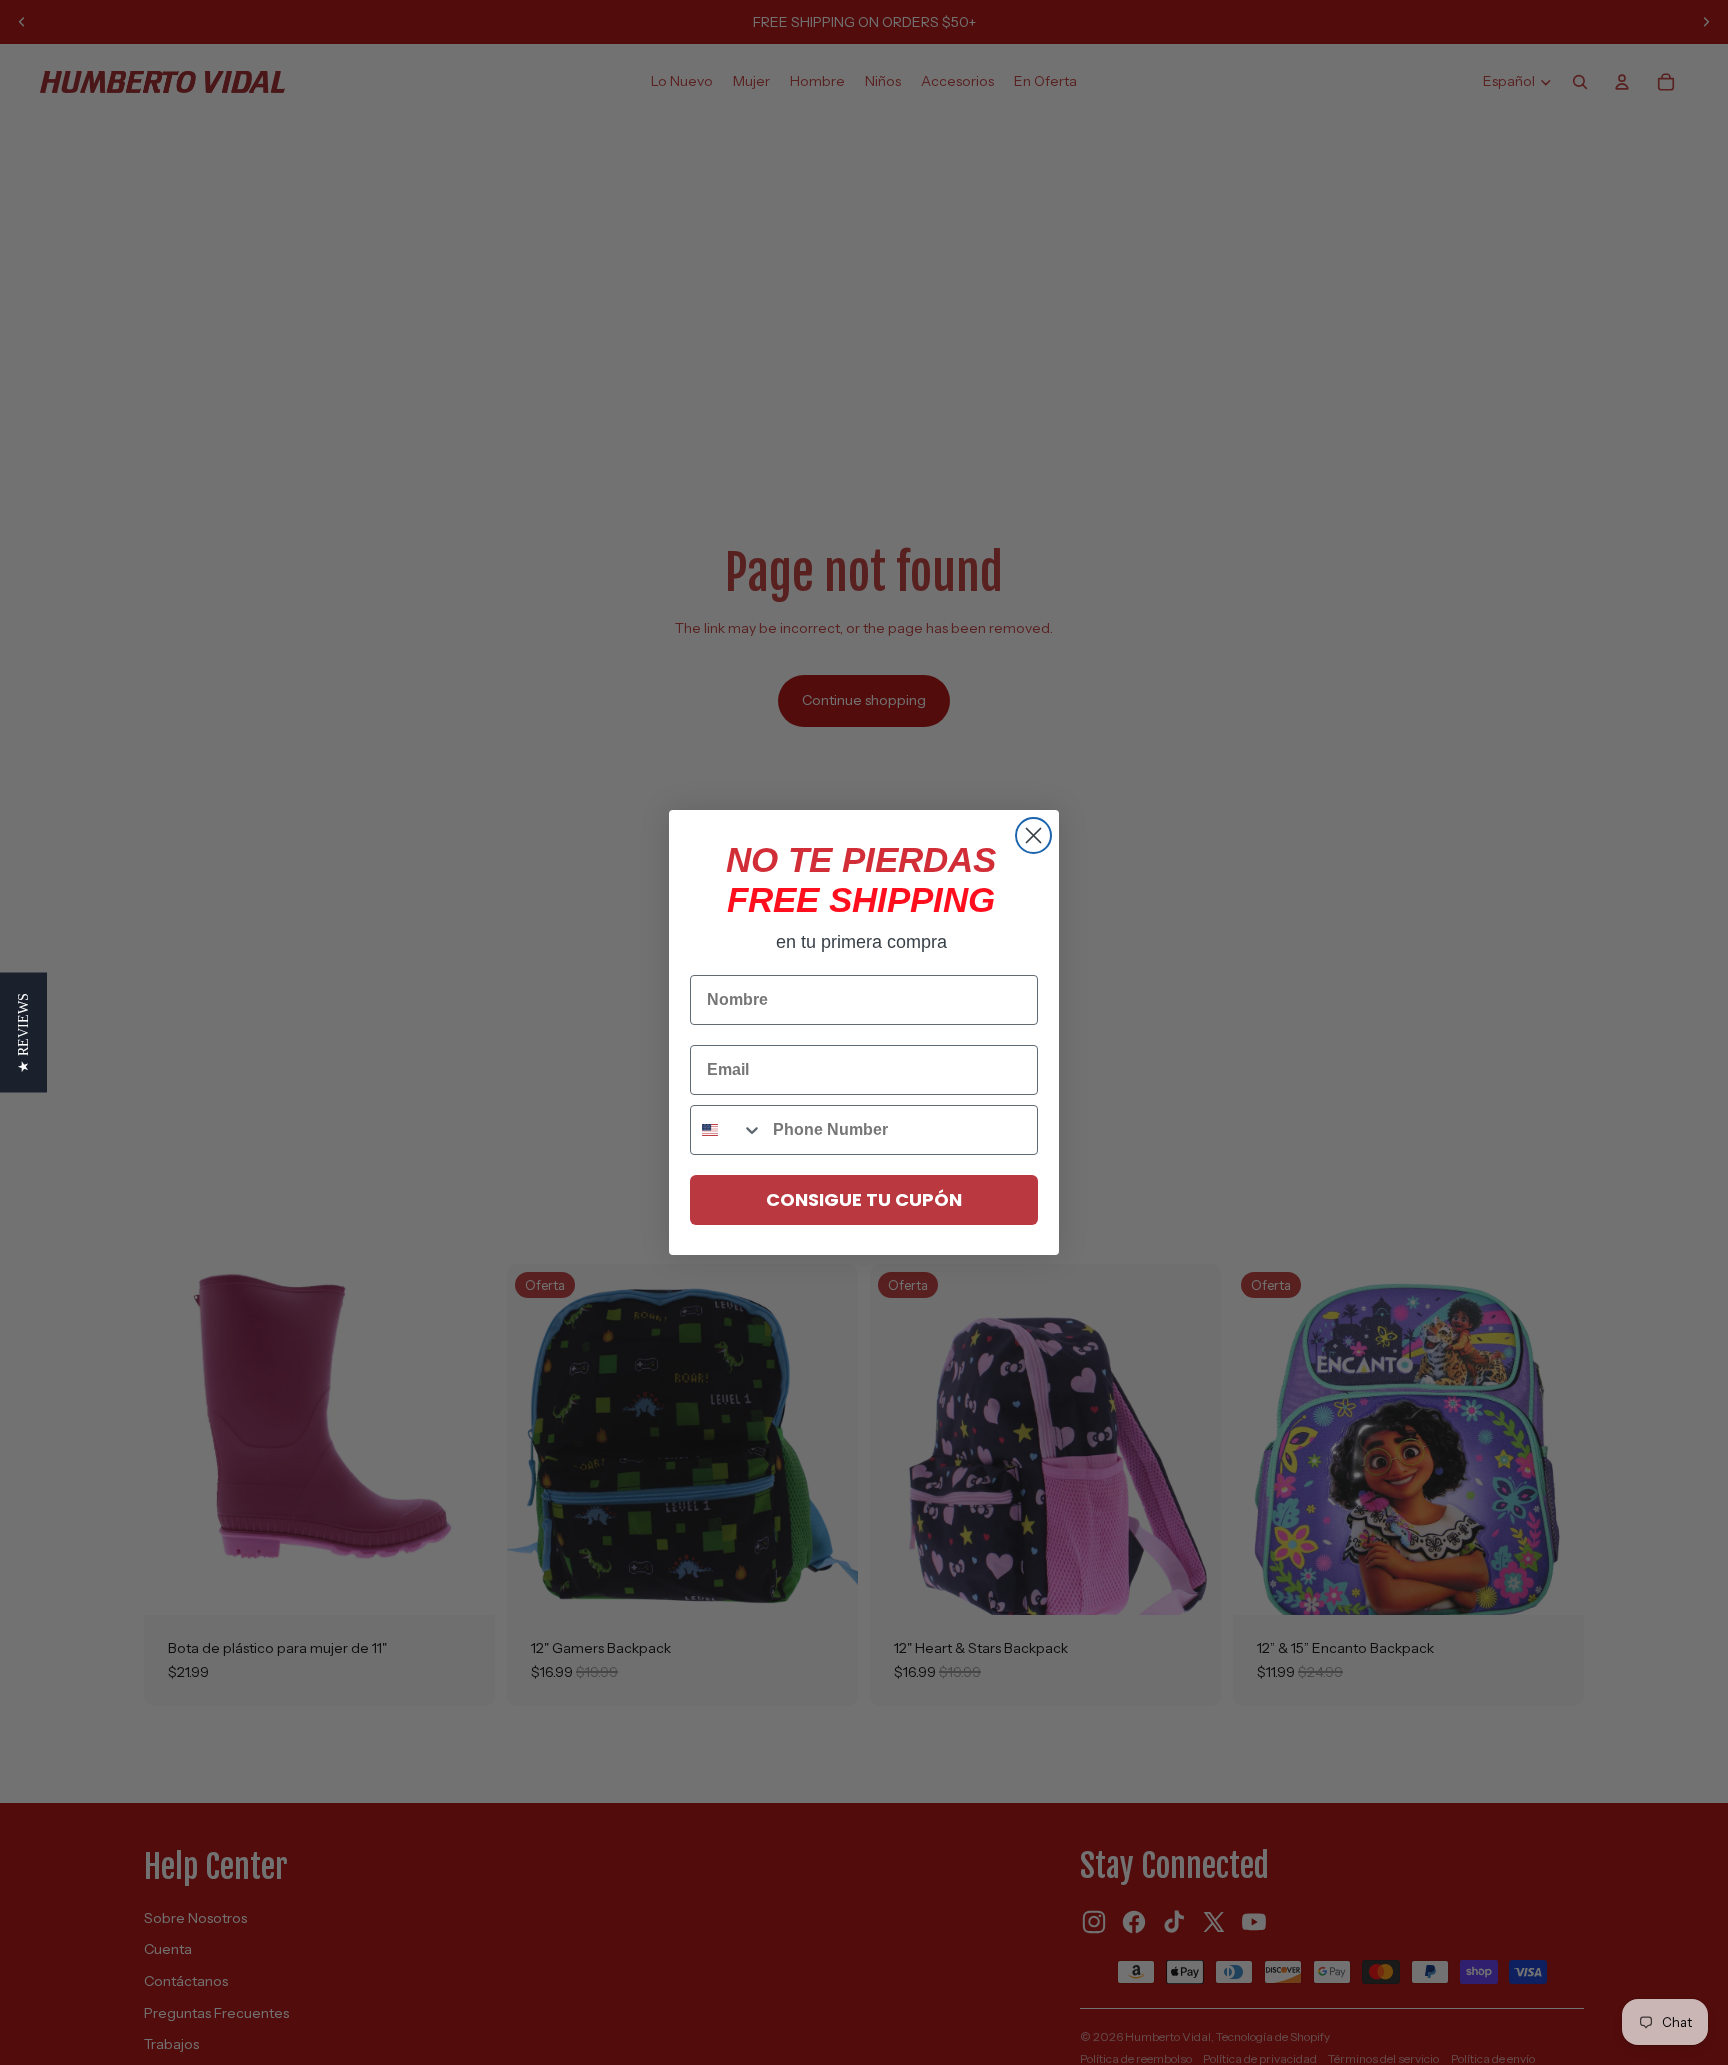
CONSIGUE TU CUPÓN (864, 1199)
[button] (23, 1033)
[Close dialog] (1033, 835)
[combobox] (727, 1130)
